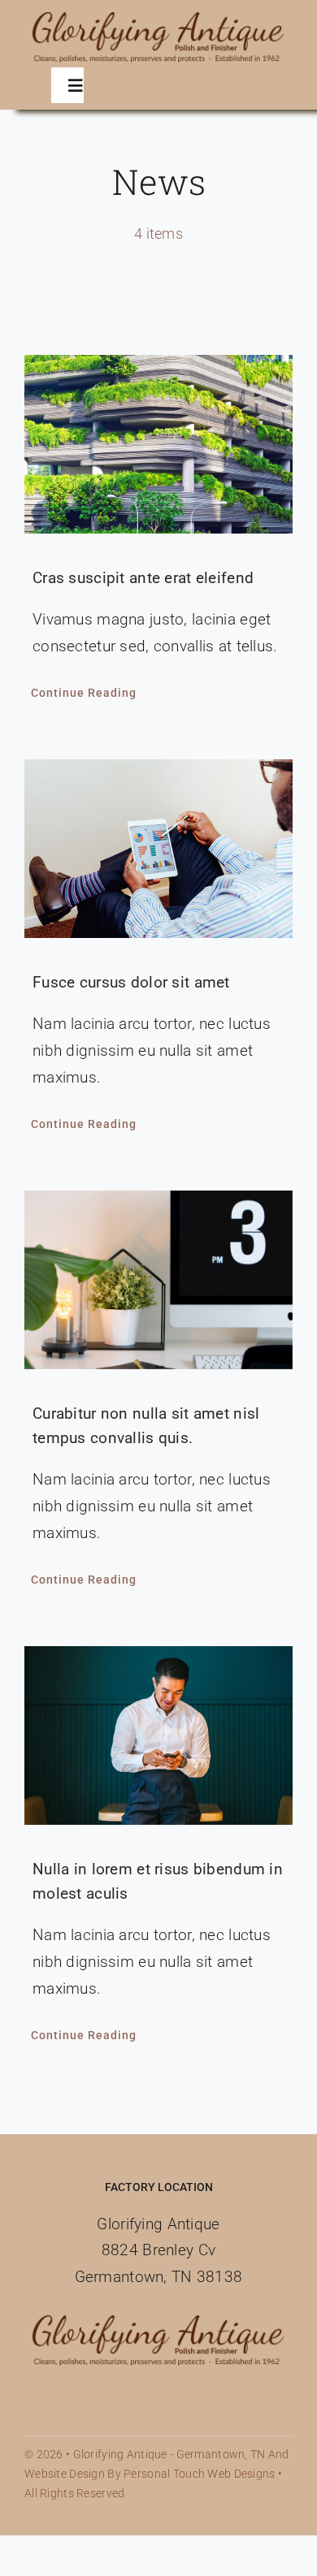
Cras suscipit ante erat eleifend (143, 578)
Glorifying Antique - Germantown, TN (169, 2454)
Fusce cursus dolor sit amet (131, 982)
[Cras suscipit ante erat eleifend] (158, 444)
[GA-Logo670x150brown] (158, 15)
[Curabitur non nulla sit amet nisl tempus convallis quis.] (158, 1280)
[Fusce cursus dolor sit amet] (158, 849)
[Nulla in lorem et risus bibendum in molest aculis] (158, 1735)
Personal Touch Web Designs (199, 2474)
